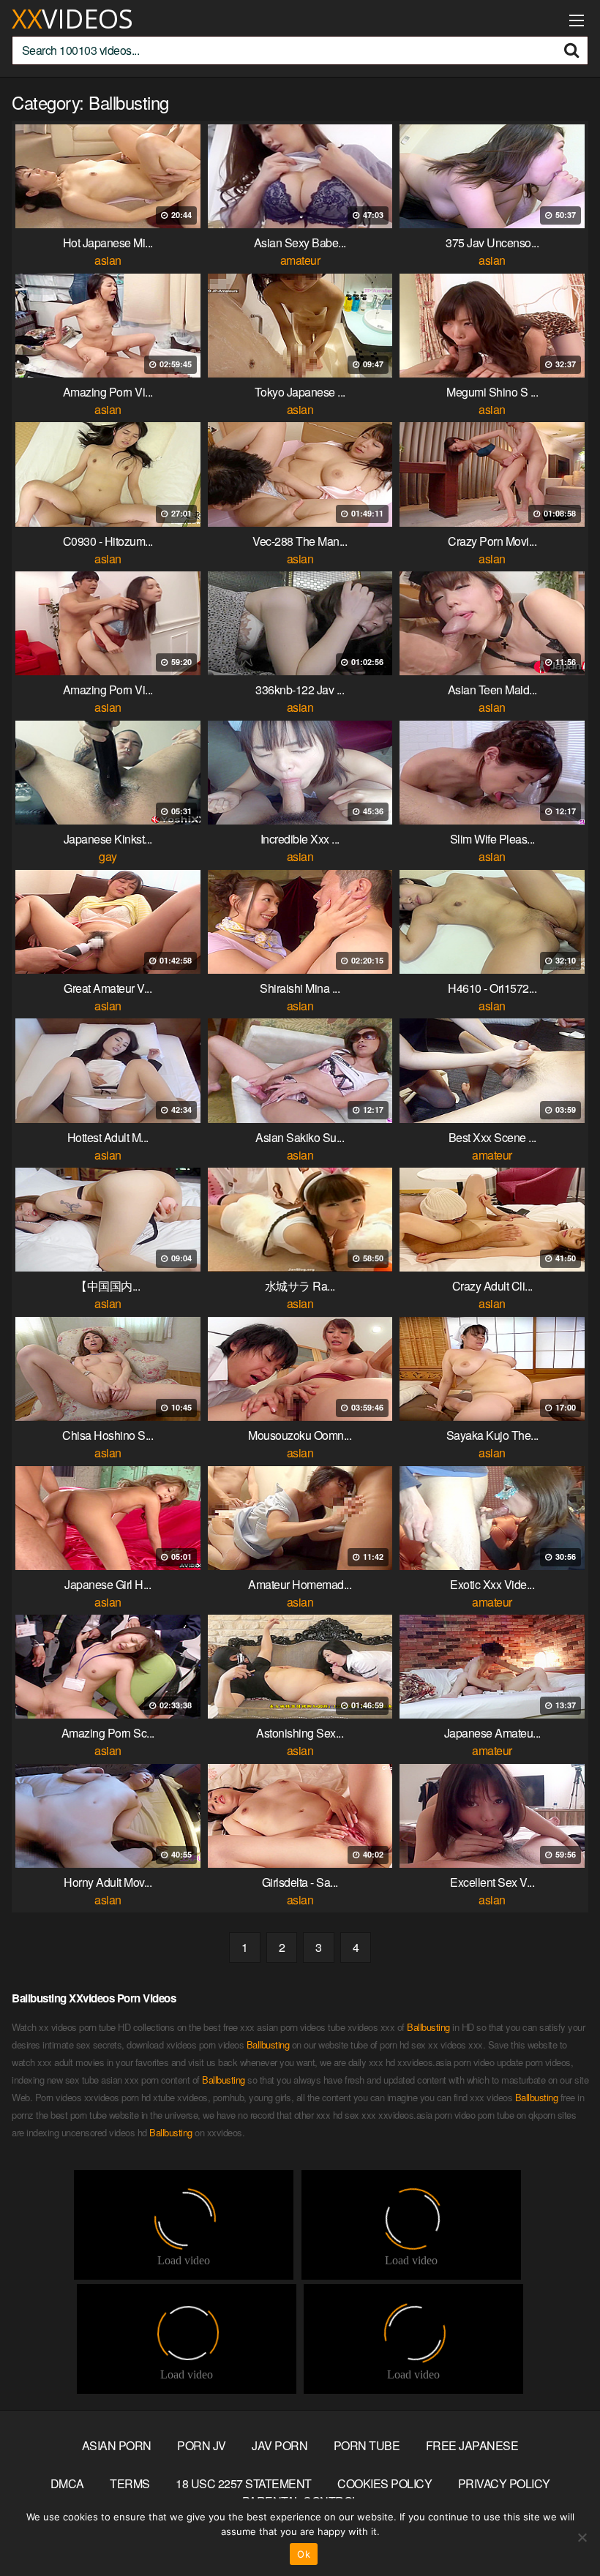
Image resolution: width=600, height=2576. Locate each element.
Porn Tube (367, 2445)
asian (108, 260)
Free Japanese (472, 2445)
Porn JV (202, 2445)
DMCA (67, 2483)
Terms (130, 2483)
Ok (304, 2554)
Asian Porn (117, 2445)
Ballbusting (428, 2027)
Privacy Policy (504, 2483)
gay (108, 856)
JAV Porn (280, 2445)
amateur (300, 260)
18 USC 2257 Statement (244, 2483)
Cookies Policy (385, 2483)
